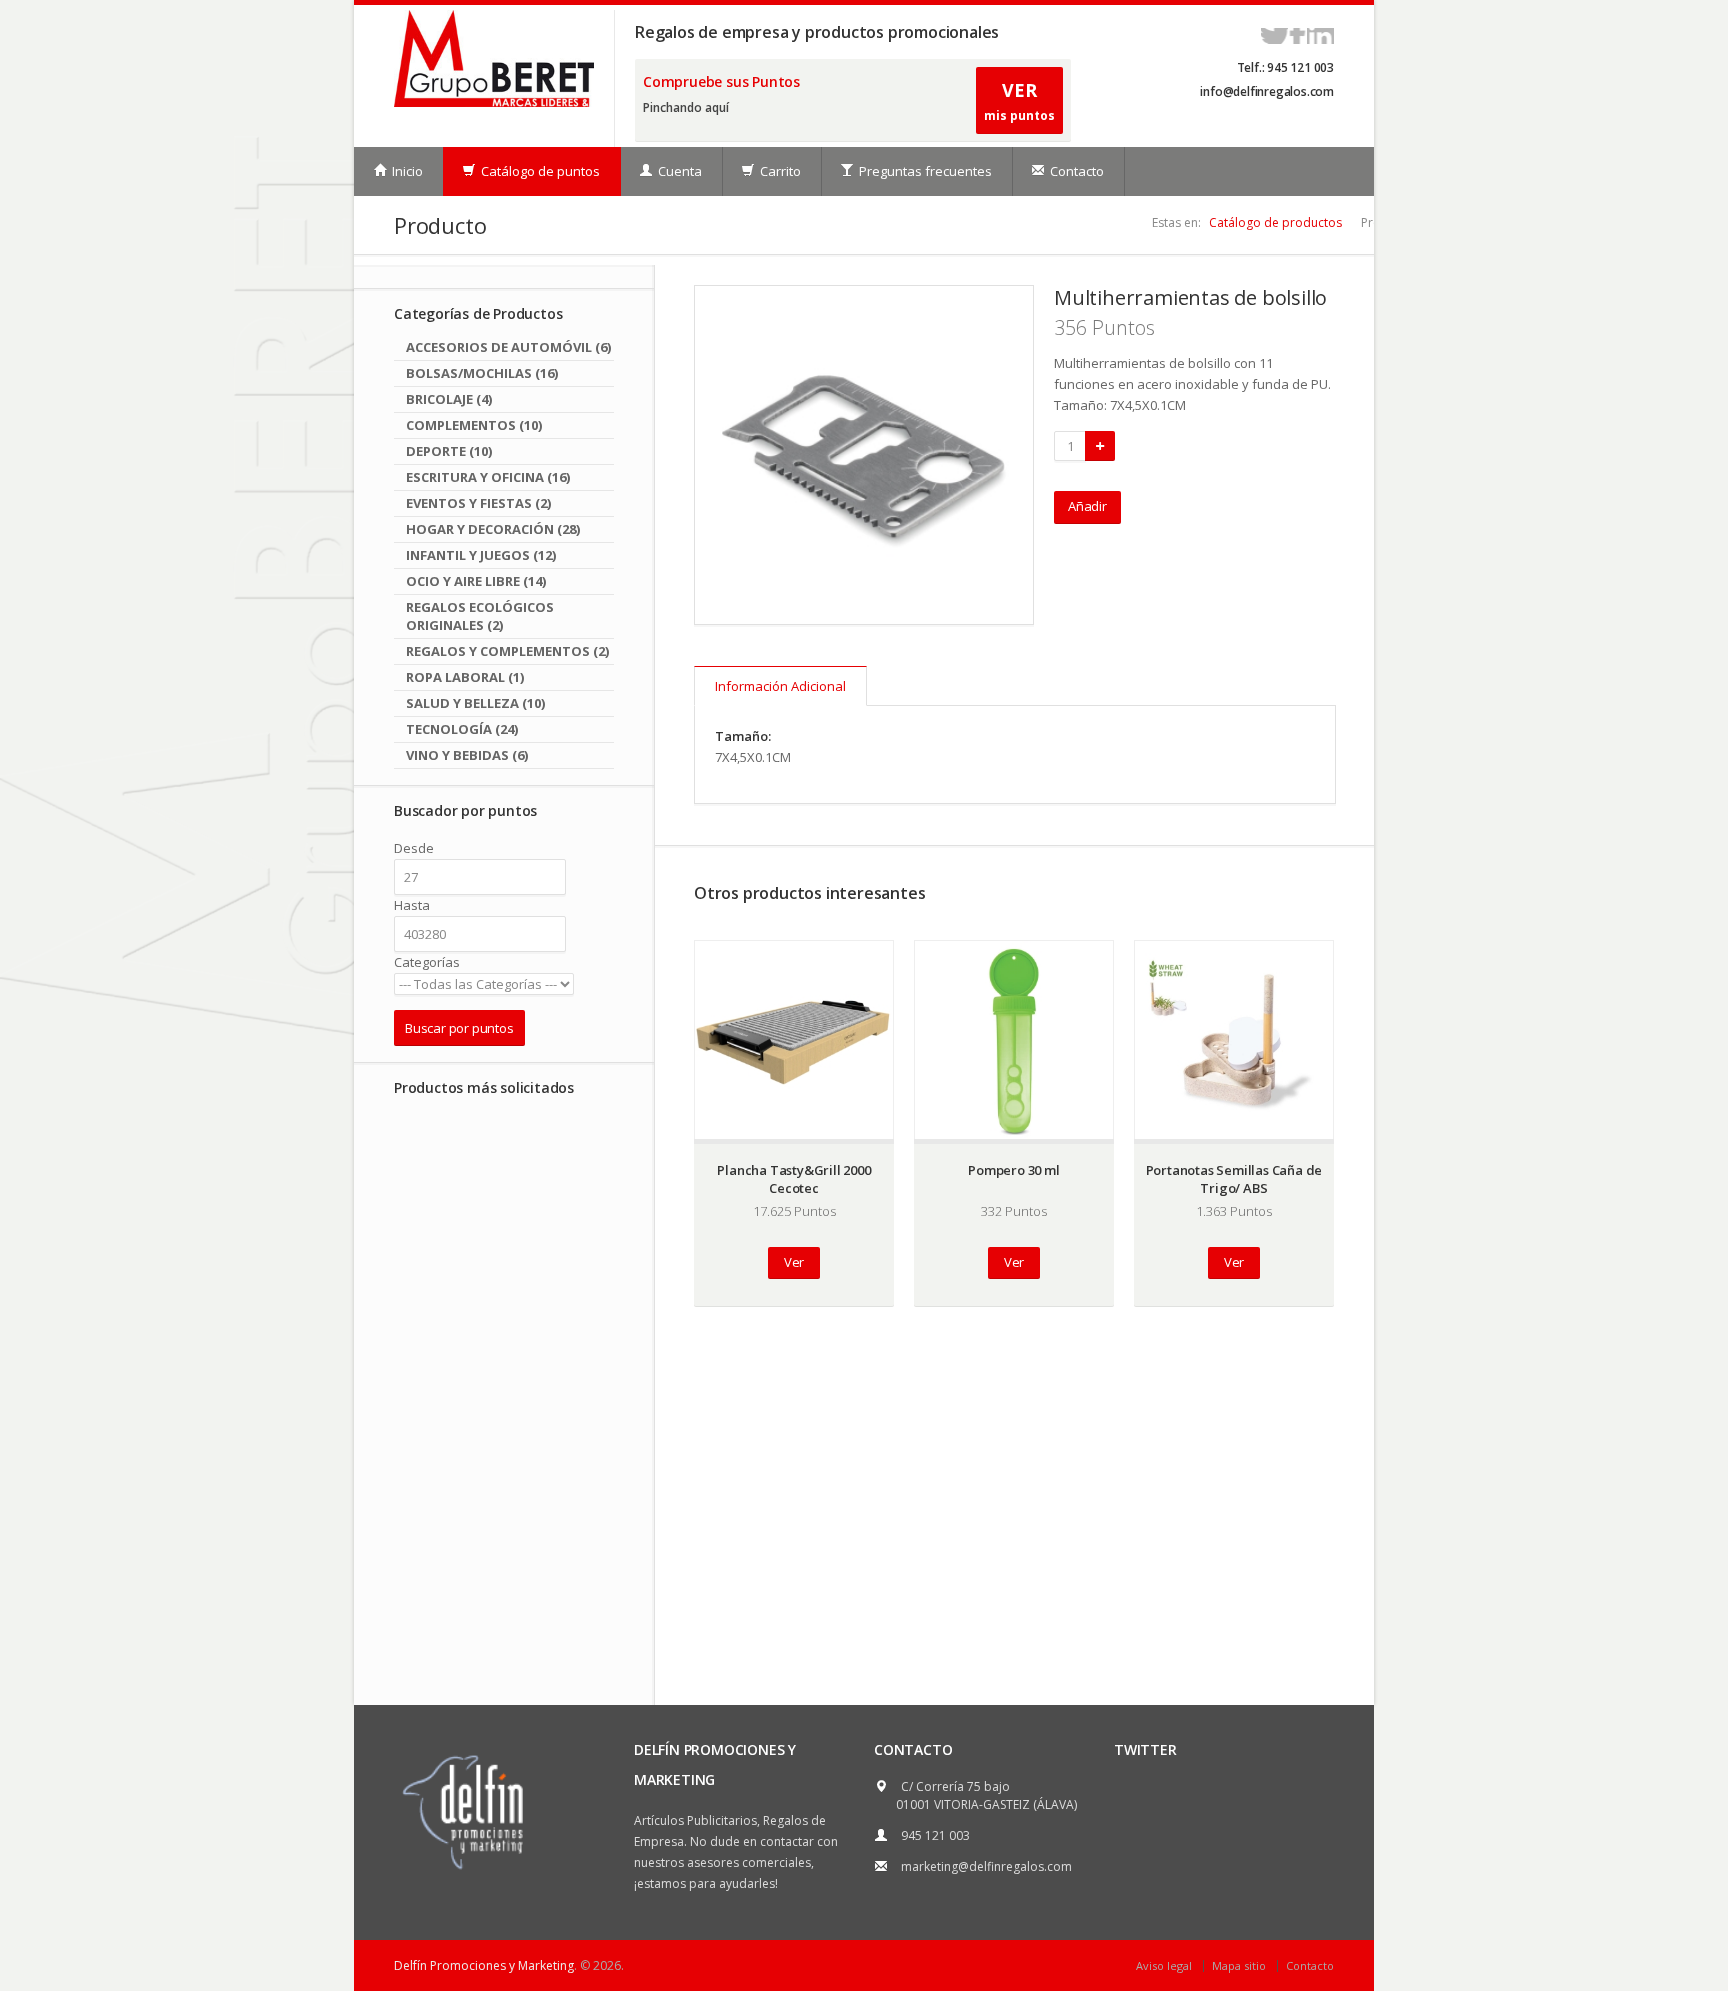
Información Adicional (780, 686)
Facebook (1297, 36)
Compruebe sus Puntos (721, 81)
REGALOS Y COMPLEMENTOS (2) (507, 651)
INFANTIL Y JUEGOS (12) (481, 555)
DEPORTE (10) (449, 451)
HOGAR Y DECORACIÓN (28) (493, 529)
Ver (794, 1262)
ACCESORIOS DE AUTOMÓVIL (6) (508, 347)
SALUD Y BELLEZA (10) (475, 703)
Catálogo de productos (1275, 222)
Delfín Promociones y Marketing (484, 1965)
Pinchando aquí (686, 107)
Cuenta (678, 171)
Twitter (1274, 36)
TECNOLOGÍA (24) (462, 729)
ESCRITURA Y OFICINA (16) (488, 477)
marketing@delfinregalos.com (986, 1866)
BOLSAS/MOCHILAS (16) (482, 373)
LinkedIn (1320, 36)
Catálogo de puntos (539, 171)
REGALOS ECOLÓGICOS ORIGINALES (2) (480, 616)
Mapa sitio (1239, 1965)
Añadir (1087, 506)
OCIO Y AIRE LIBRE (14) (476, 581)
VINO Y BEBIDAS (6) (467, 755)
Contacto (1075, 171)
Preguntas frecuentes (924, 171)
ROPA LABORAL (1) (465, 677)
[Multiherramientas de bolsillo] (864, 455)
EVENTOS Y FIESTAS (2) (478, 503)
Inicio (406, 171)
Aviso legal (1164, 1965)
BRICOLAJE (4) (449, 399)
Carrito (779, 171)
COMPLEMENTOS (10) (474, 425)
